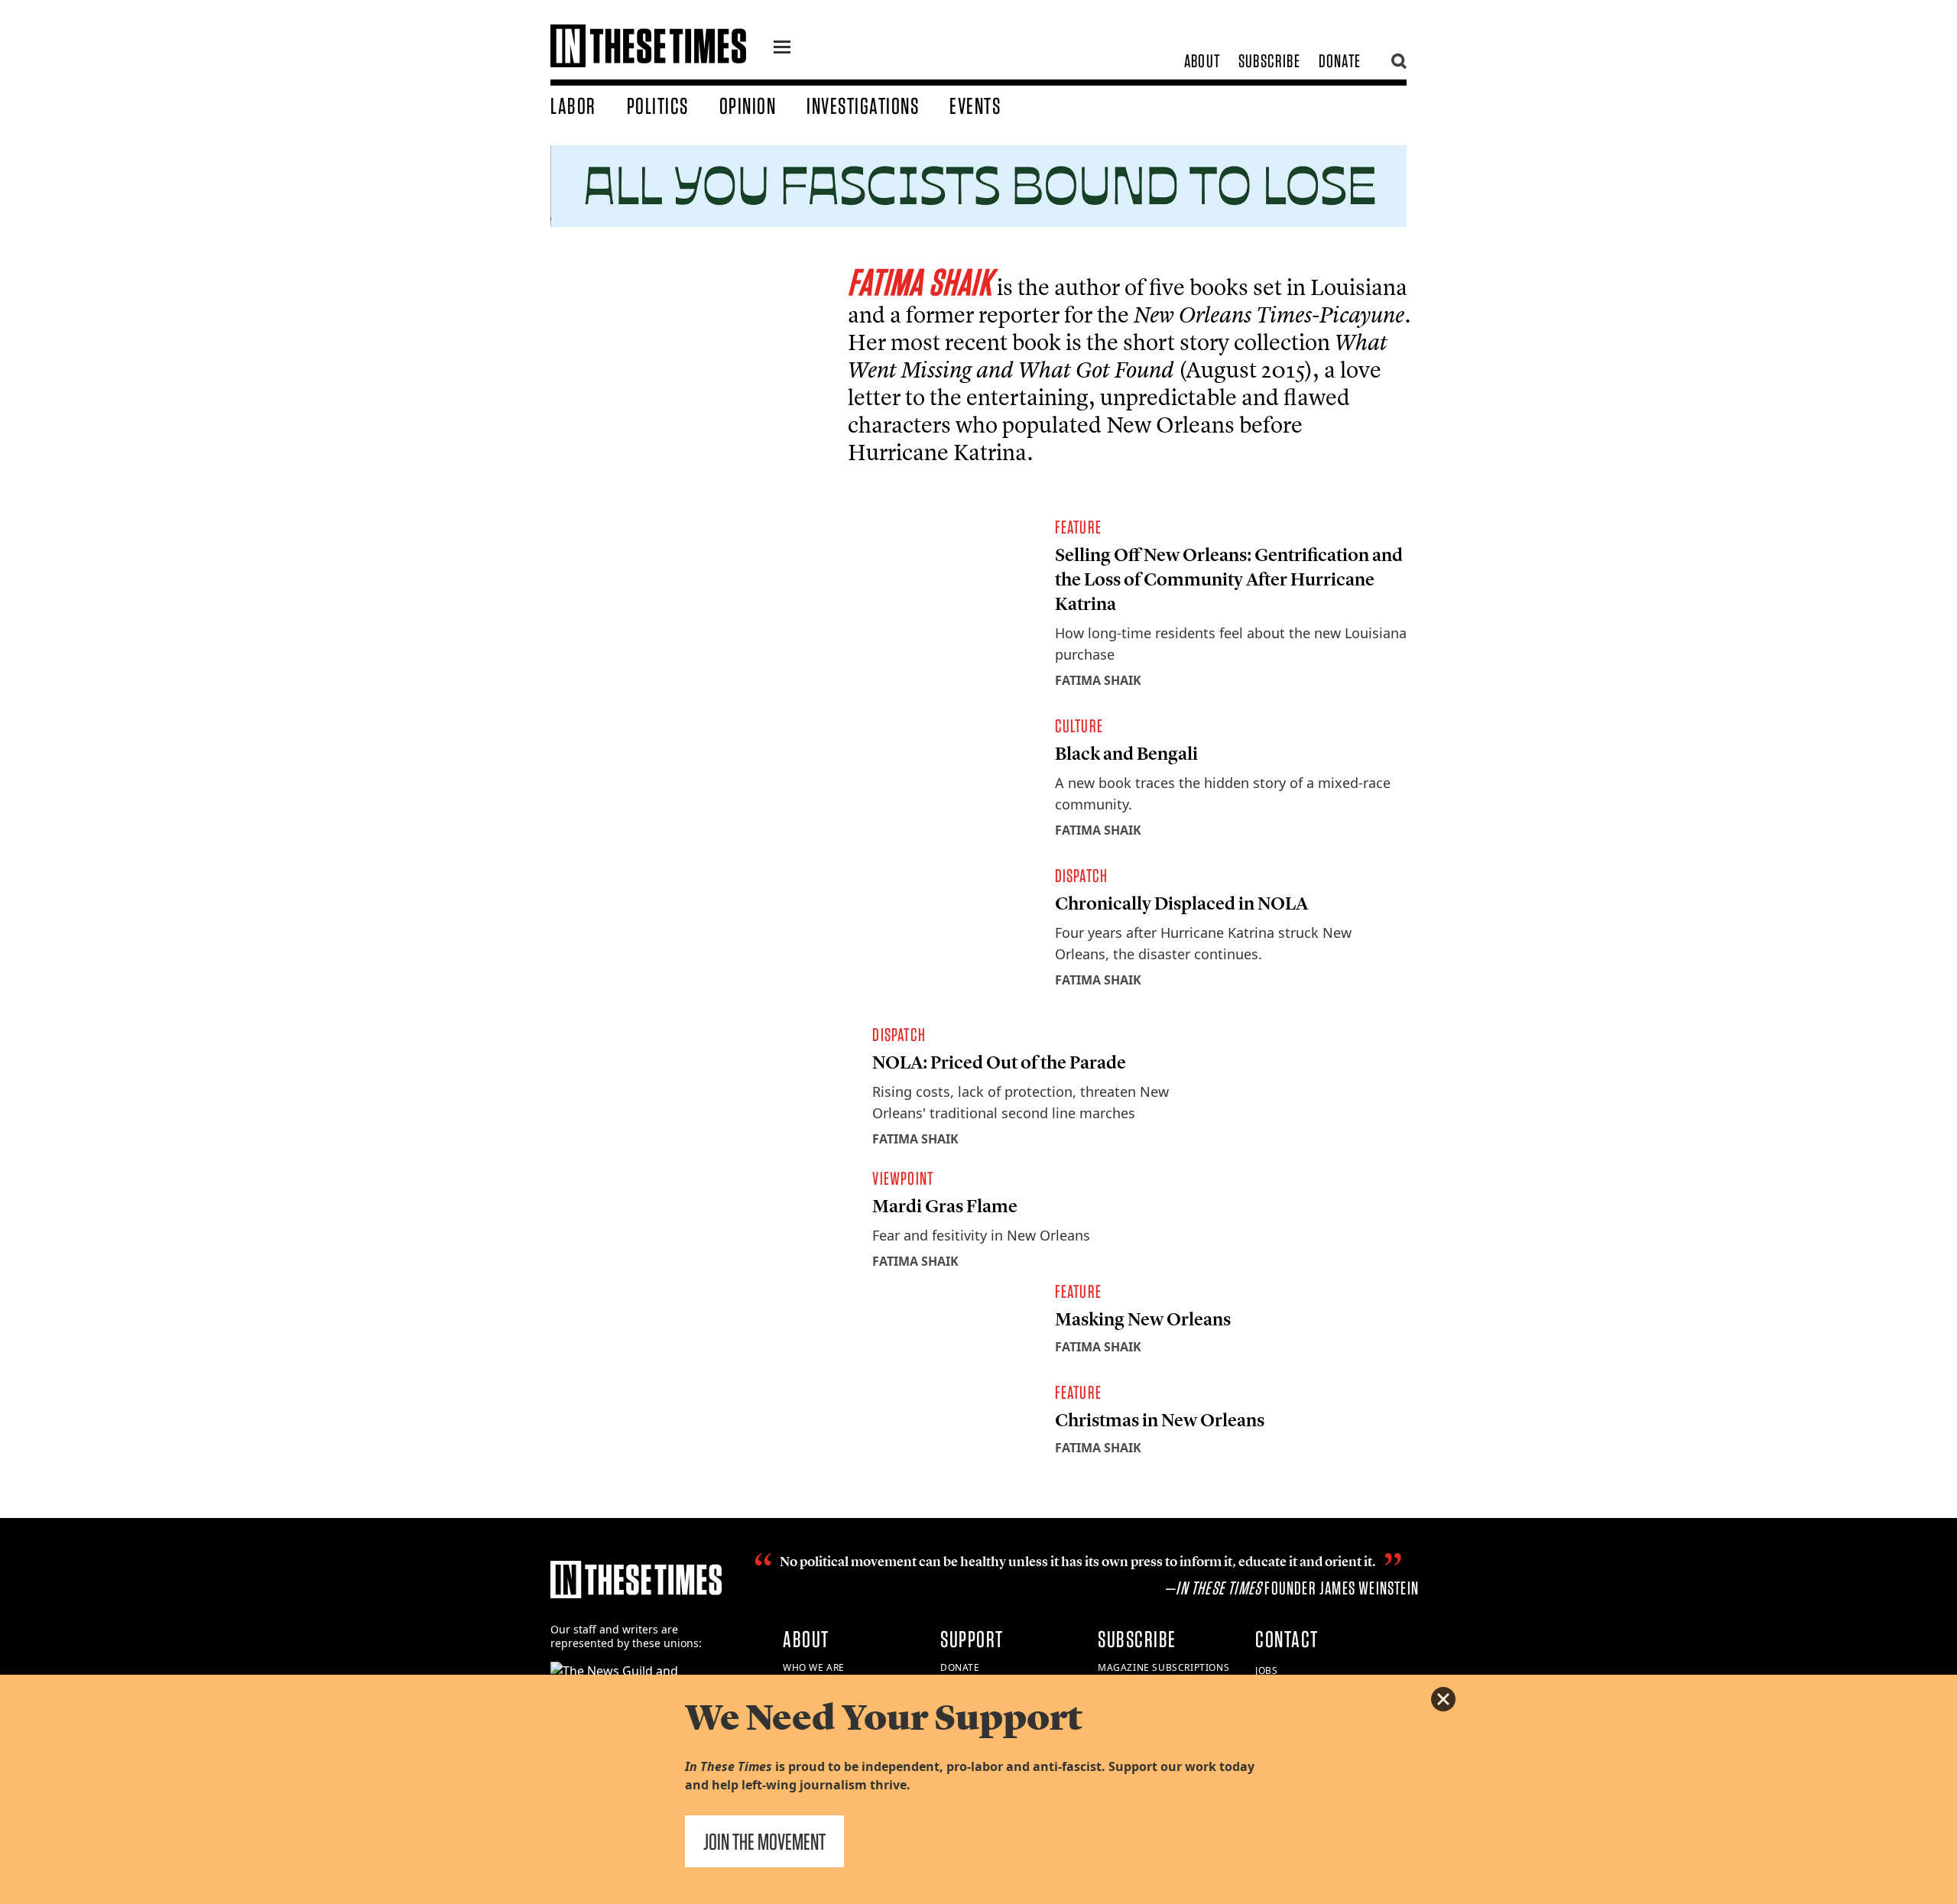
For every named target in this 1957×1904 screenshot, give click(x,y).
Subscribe (1269, 61)
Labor (573, 105)
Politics (658, 105)
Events (975, 105)
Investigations (863, 105)
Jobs (1266, 1670)
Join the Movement (764, 1841)
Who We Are (814, 1667)
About (1202, 61)
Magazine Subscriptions (1163, 1667)
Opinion (748, 105)
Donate (1340, 61)
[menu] (782, 49)
